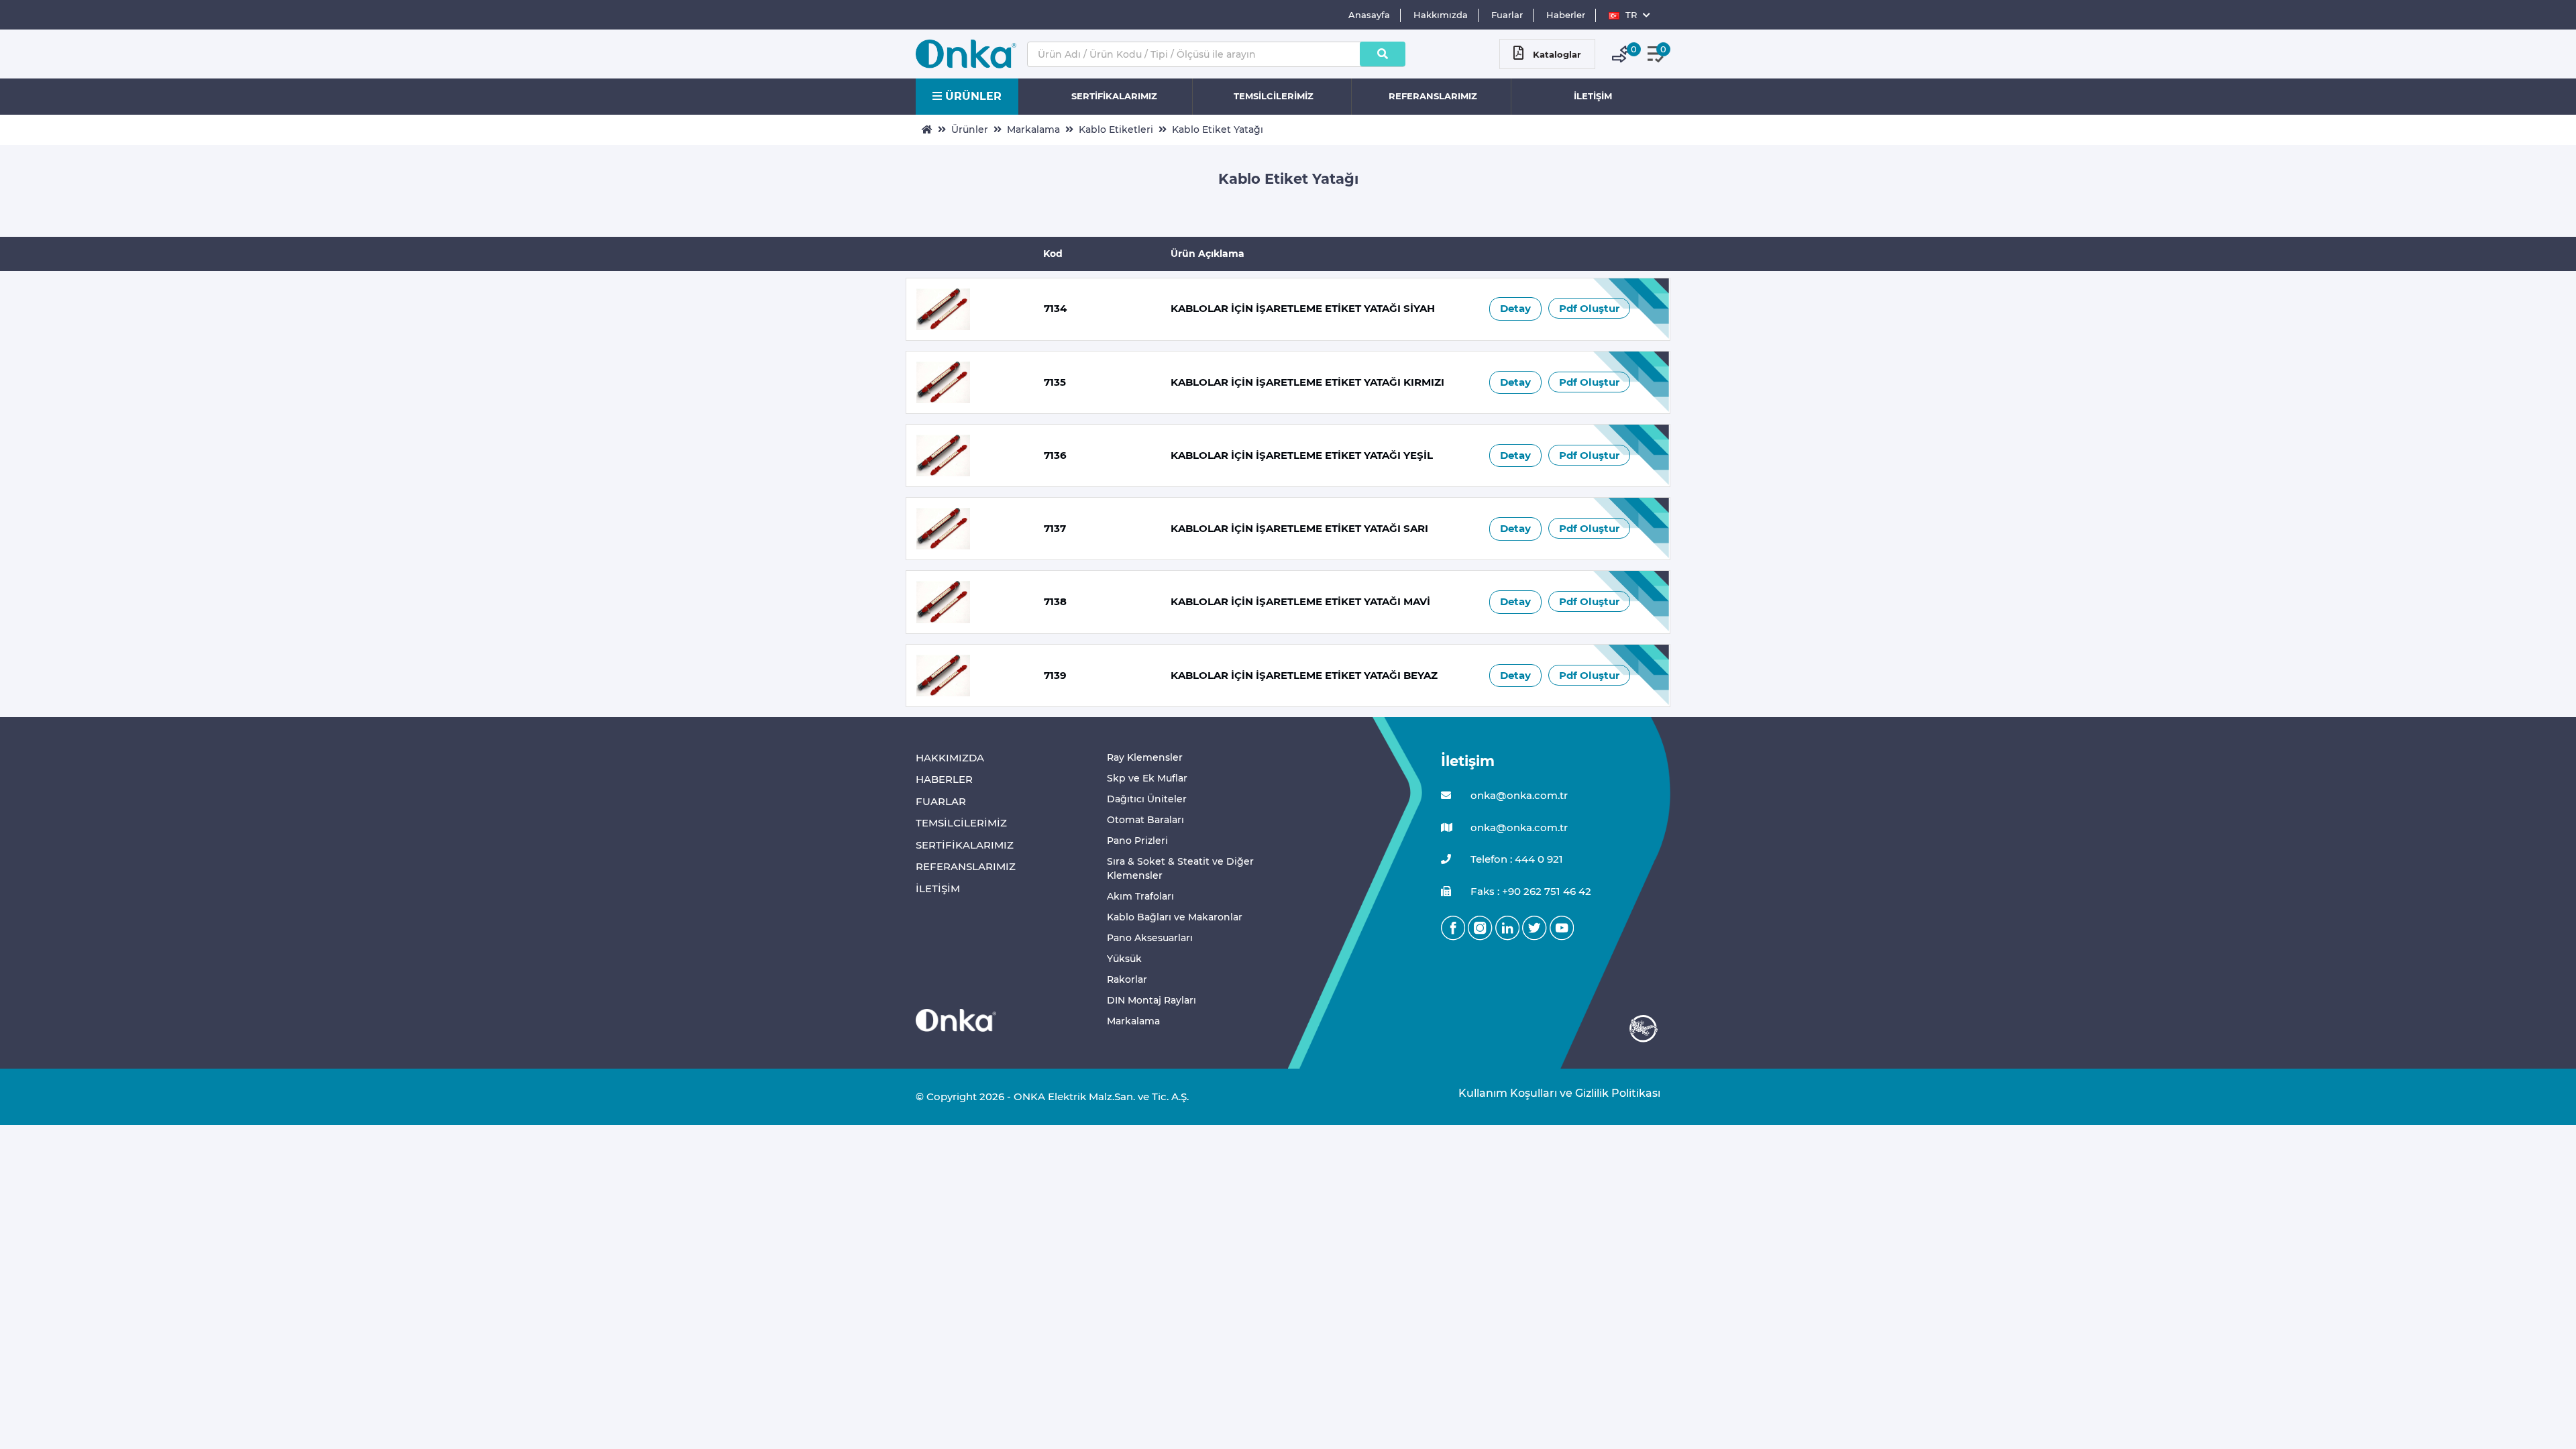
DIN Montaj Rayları (1151, 1000)
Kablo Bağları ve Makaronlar (1175, 917)
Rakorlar (1127, 979)
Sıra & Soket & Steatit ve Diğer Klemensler (1180, 868)
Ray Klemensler (1145, 757)
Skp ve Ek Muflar (1147, 778)
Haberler (1566, 15)
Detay (1515, 308)
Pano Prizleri (1137, 841)
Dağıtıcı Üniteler (1147, 799)
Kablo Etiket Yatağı (1218, 129)
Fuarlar (1507, 15)
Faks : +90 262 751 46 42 (1529, 891)
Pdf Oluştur (1589, 308)
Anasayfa (1369, 15)
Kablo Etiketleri (1116, 129)
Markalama (1033, 129)
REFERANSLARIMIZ (1433, 96)
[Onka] (956, 1019)
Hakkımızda (1441, 15)
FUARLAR (941, 801)
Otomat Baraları (1145, 820)
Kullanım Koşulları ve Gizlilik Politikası (1553, 1093)
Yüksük (1124, 959)
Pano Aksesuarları (1150, 938)
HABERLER (944, 779)
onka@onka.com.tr (1518, 795)
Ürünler (970, 129)
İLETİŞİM (1593, 96)
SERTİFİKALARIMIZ (1114, 96)
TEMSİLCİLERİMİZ (1274, 96)
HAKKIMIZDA (950, 758)
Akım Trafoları (1140, 896)
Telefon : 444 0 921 (1515, 859)
